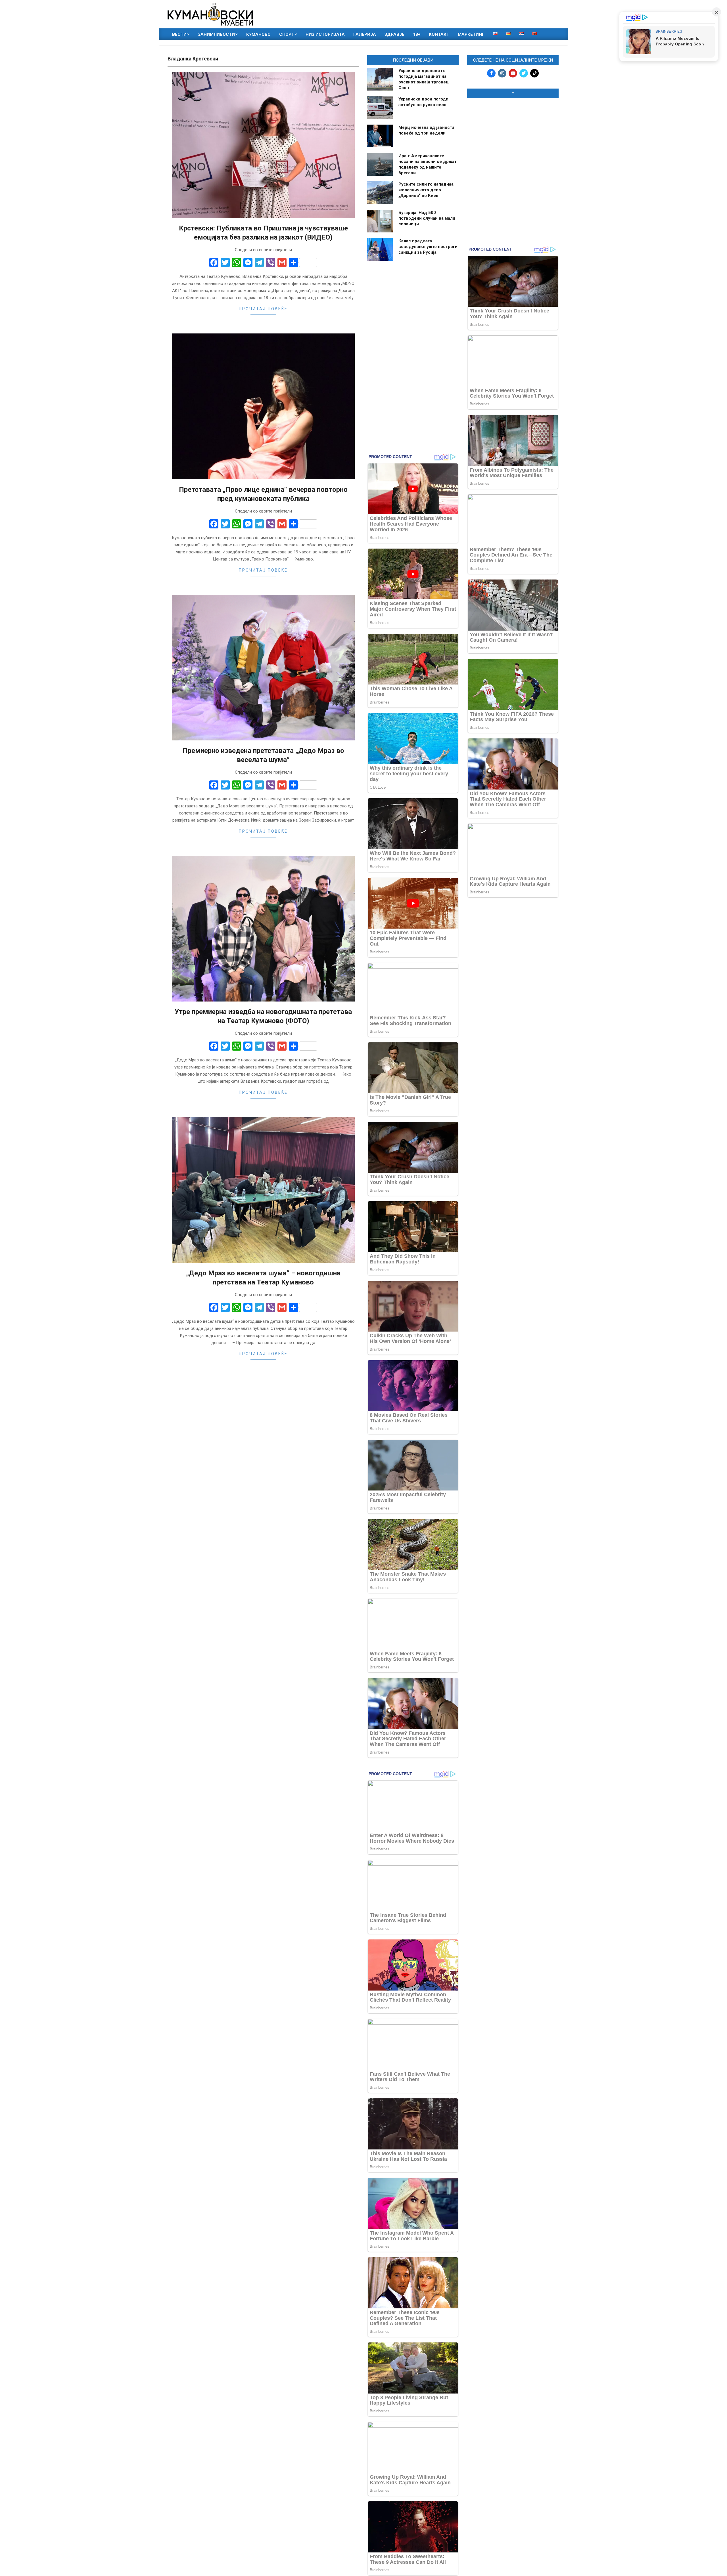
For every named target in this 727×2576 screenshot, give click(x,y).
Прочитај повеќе (263, 309)
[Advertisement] (513, 139)
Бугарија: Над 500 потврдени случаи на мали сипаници (427, 218)
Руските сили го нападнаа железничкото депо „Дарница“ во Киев (426, 190)
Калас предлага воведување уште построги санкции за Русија (428, 247)
